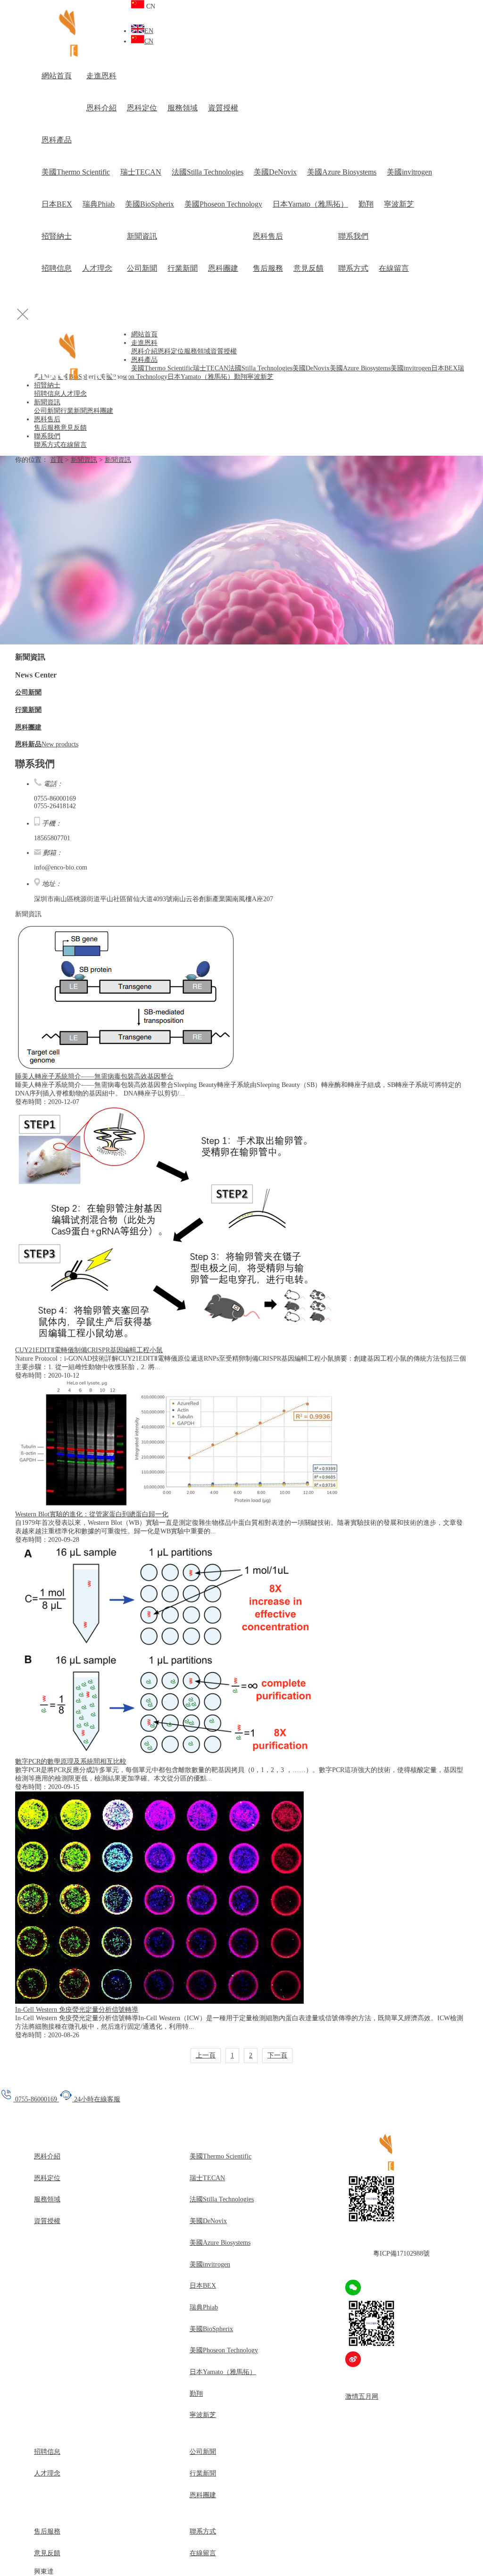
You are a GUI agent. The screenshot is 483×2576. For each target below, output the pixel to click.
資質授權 (223, 108)
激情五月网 (362, 2396)
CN (149, 41)
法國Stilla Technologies (208, 172)
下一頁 (277, 2055)
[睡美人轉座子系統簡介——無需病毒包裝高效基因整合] (126, 1068)
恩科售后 (268, 236)
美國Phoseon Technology (223, 204)
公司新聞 (142, 268)
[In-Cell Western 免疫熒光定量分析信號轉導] (159, 2002)
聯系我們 (353, 236)
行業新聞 (183, 268)
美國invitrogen (409, 172)
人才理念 (97, 268)
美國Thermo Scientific (76, 172)
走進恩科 (101, 76)
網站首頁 (57, 76)
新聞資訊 (142, 236)
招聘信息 (57, 268)
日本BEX (57, 204)
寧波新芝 (399, 204)
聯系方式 (353, 268)
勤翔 (366, 204)
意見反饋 (308, 268)
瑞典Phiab (99, 204)
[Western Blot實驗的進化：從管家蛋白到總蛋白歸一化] (178, 1506)
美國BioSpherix (150, 204)
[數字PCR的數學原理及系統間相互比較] (167, 1753)
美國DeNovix (275, 172)
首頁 (57, 460)
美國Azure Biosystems (342, 172)
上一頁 (206, 2055)
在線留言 (394, 268)
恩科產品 (57, 140)
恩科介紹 (101, 108)
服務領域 (183, 108)
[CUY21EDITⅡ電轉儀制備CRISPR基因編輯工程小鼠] (177, 1342)
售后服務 (268, 268)
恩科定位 (142, 108)
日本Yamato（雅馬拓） (310, 204)
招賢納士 (57, 236)
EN (149, 31)
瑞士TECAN (141, 172)
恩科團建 (223, 268)
